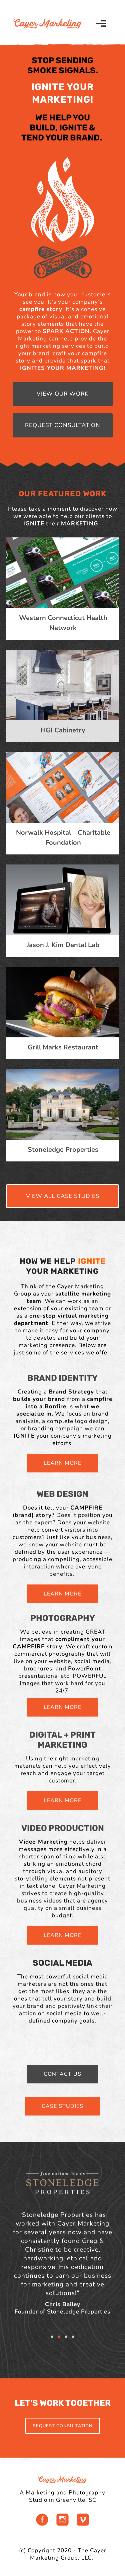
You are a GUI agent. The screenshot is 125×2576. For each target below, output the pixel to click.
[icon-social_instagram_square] (64, 2521)
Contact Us (62, 2074)
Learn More (62, 1463)
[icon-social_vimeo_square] (83, 2521)
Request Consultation (63, 425)
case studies (62, 2106)
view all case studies (63, 1196)
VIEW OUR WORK (63, 394)
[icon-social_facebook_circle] (44, 2521)
